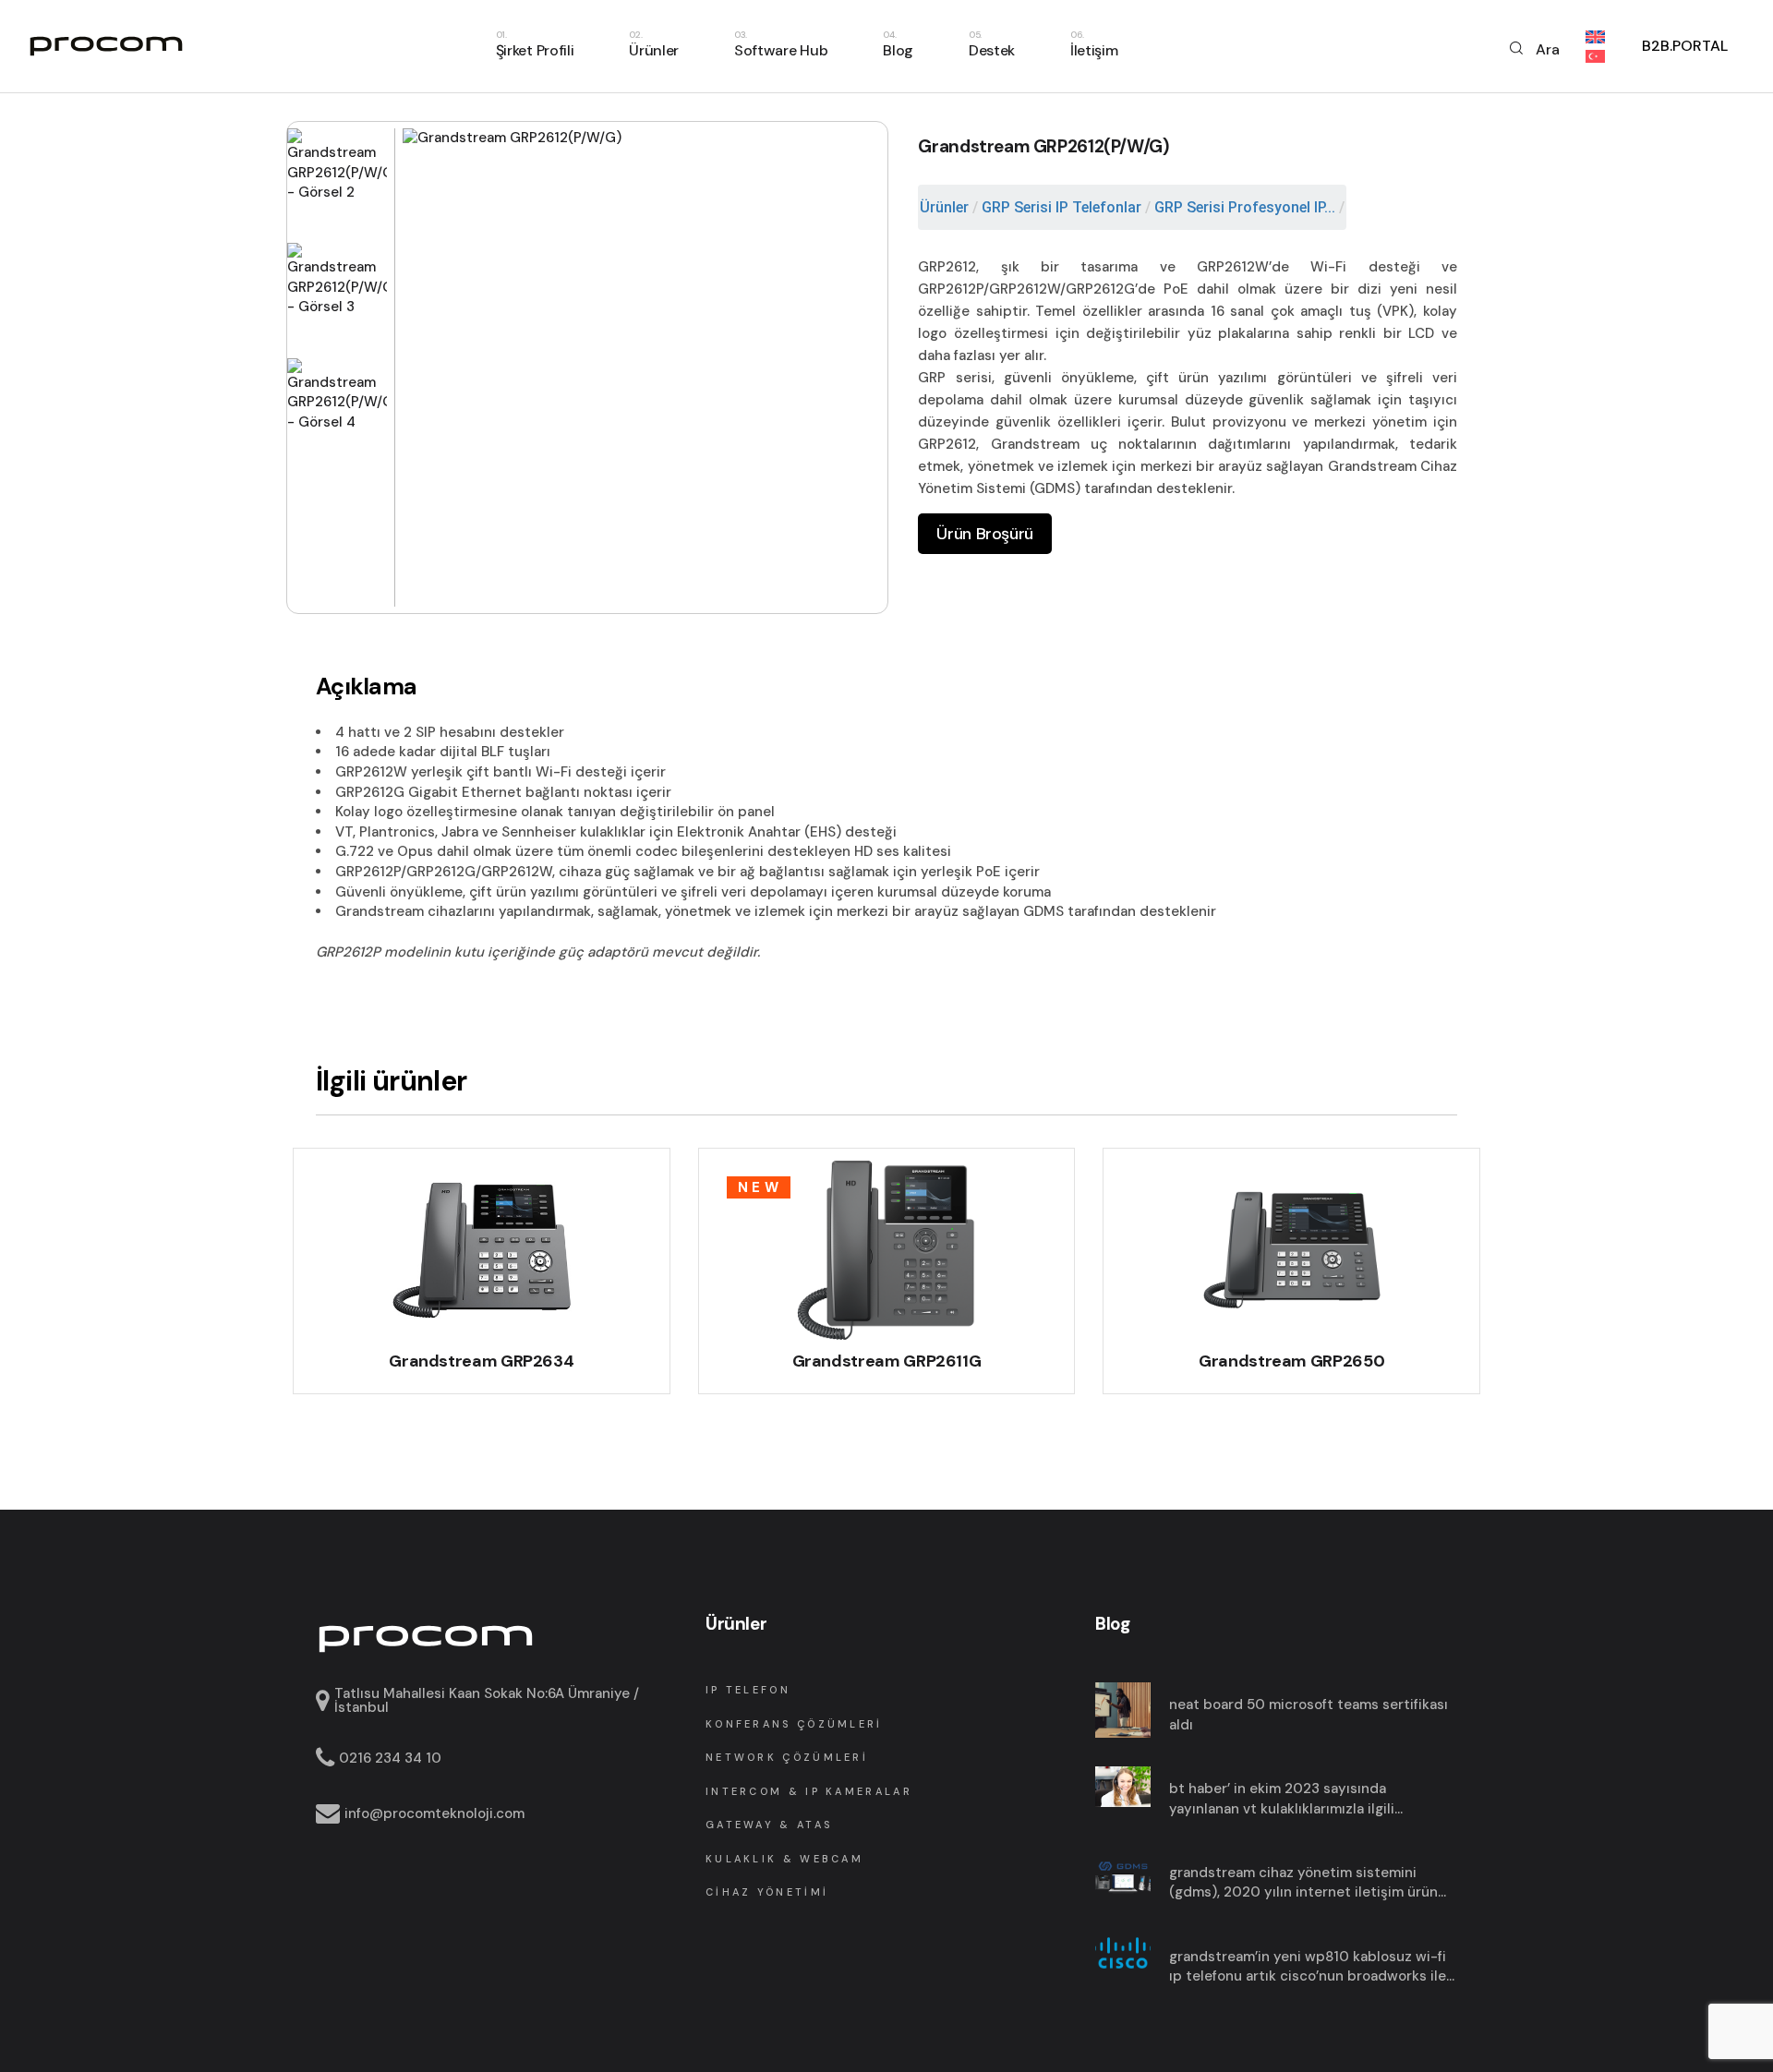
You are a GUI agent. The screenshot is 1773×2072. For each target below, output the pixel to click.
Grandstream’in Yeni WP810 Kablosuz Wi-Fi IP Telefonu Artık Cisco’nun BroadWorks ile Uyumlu (1308, 1967)
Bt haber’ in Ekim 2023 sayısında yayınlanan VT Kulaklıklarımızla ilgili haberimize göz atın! (1282, 1799)
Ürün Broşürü (984, 534)
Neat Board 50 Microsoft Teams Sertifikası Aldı (1309, 1715)
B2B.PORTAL (1685, 46)
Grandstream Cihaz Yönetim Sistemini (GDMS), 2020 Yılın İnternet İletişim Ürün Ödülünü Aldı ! (1303, 1883)
